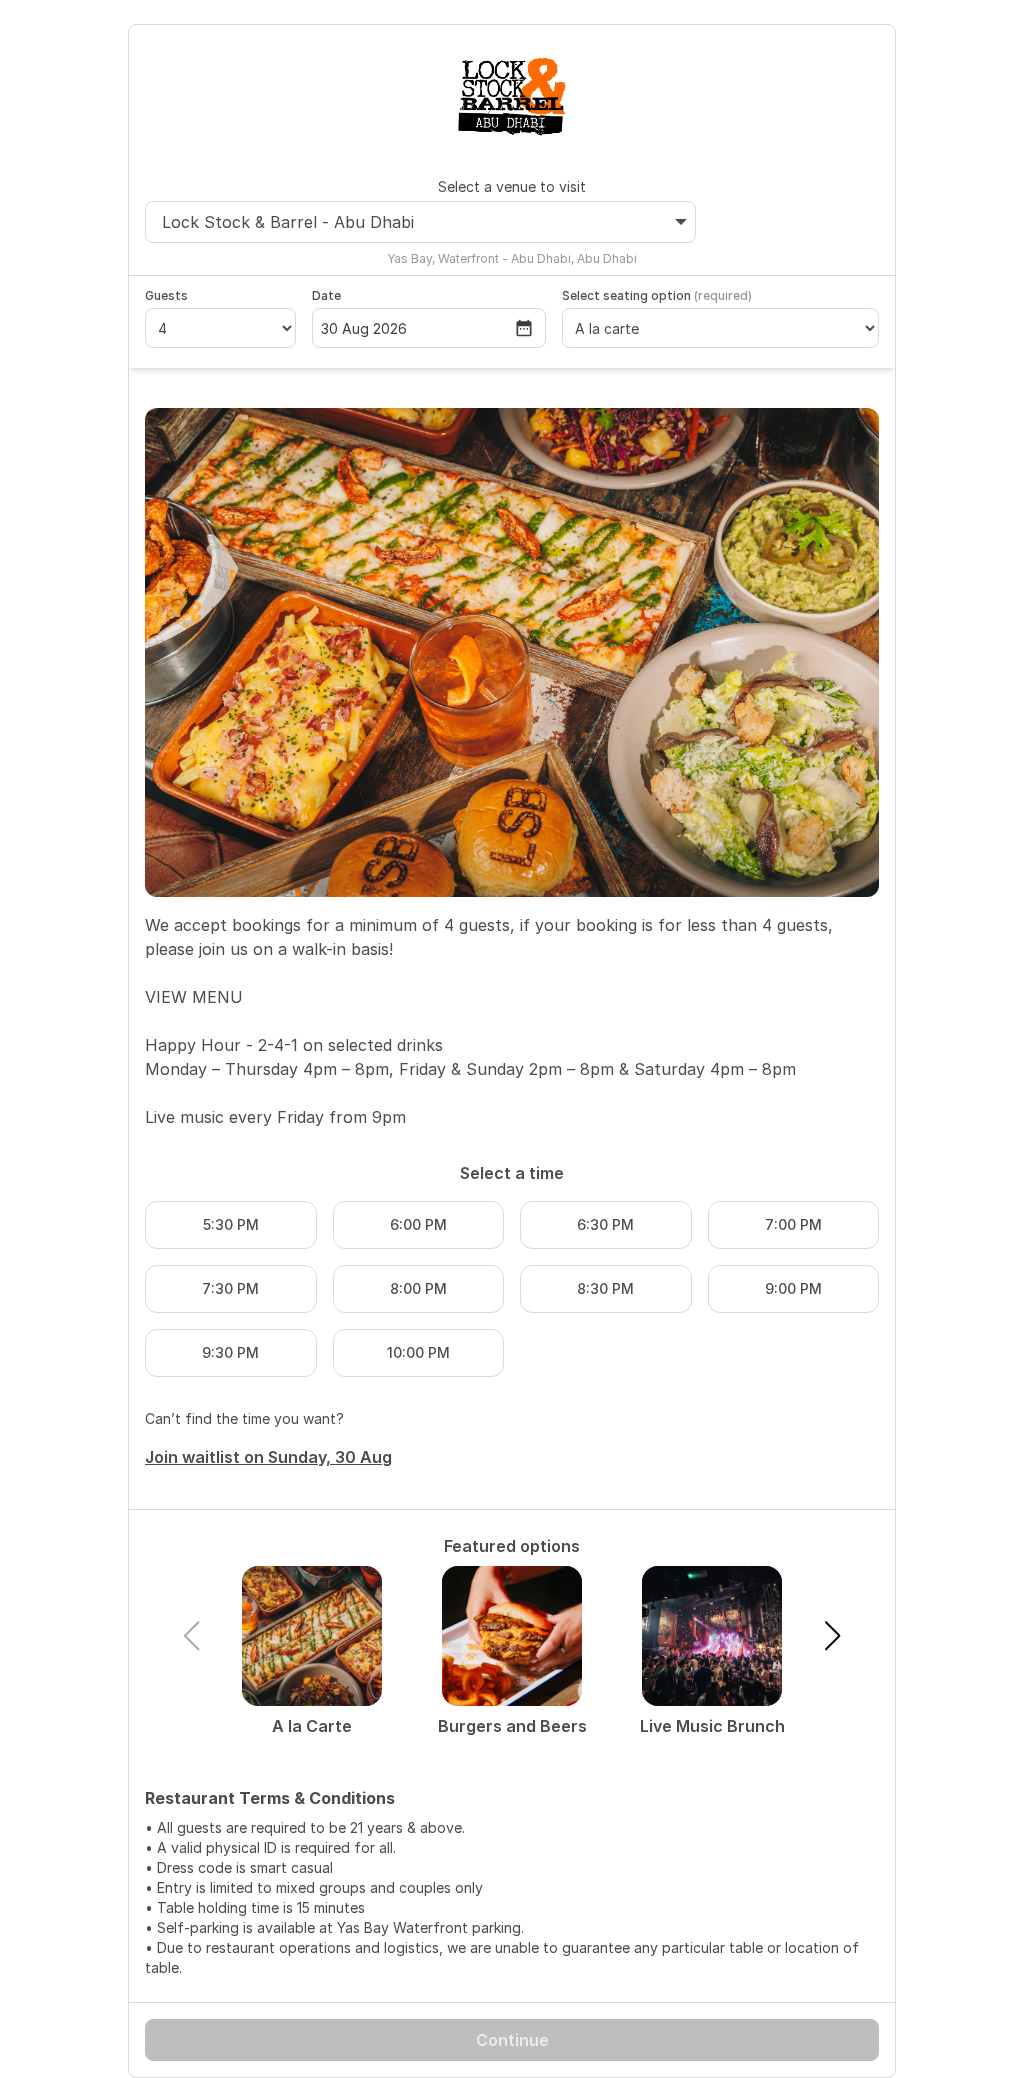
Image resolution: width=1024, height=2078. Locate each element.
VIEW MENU (194, 997)
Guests (166, 295)
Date (326, 295)
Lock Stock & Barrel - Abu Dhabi (288, 222)
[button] (833, 1636)
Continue (512, 2040)
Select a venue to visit (512, 186)
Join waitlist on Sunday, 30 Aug (268, 1457)
